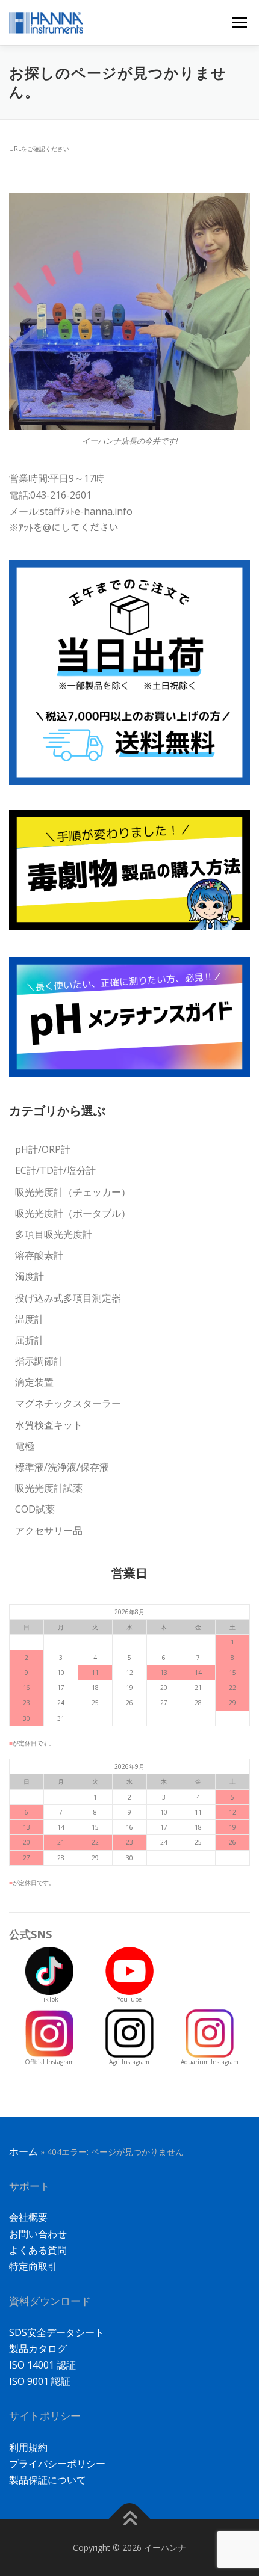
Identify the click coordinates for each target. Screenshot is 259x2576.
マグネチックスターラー (68, 1403)
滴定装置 (34, 1382)
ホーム (23, 2151)
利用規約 (28, 2447)
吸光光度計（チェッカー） (73, 1192)
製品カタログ (38, 2349)
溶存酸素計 (39, 1255)
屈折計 (30, 1340)
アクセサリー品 (49, 1531)
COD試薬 (35, 1509)
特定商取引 (33, 2266)
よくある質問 (38, 2250)
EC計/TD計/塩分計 (55, 1170)
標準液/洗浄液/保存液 (62, 1467)
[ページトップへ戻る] (130, 2520)
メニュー (239, 22)
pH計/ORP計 (43, 1149)
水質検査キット (49, 1425)
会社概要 (28, 2217)
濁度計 (30, 1276)
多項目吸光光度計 (54, 1234)
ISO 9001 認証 (40, 2381)
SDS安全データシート (57, 2332)
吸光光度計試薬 (49, 1488)
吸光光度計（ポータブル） (73, 1213)
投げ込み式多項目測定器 (68, 1298)
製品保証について (48, 2480)
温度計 (30, 1319)
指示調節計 (39, 1361)
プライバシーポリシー (57, 2464)
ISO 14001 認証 (42, 2365)
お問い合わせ (38, 2234)
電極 (25, 1446)
